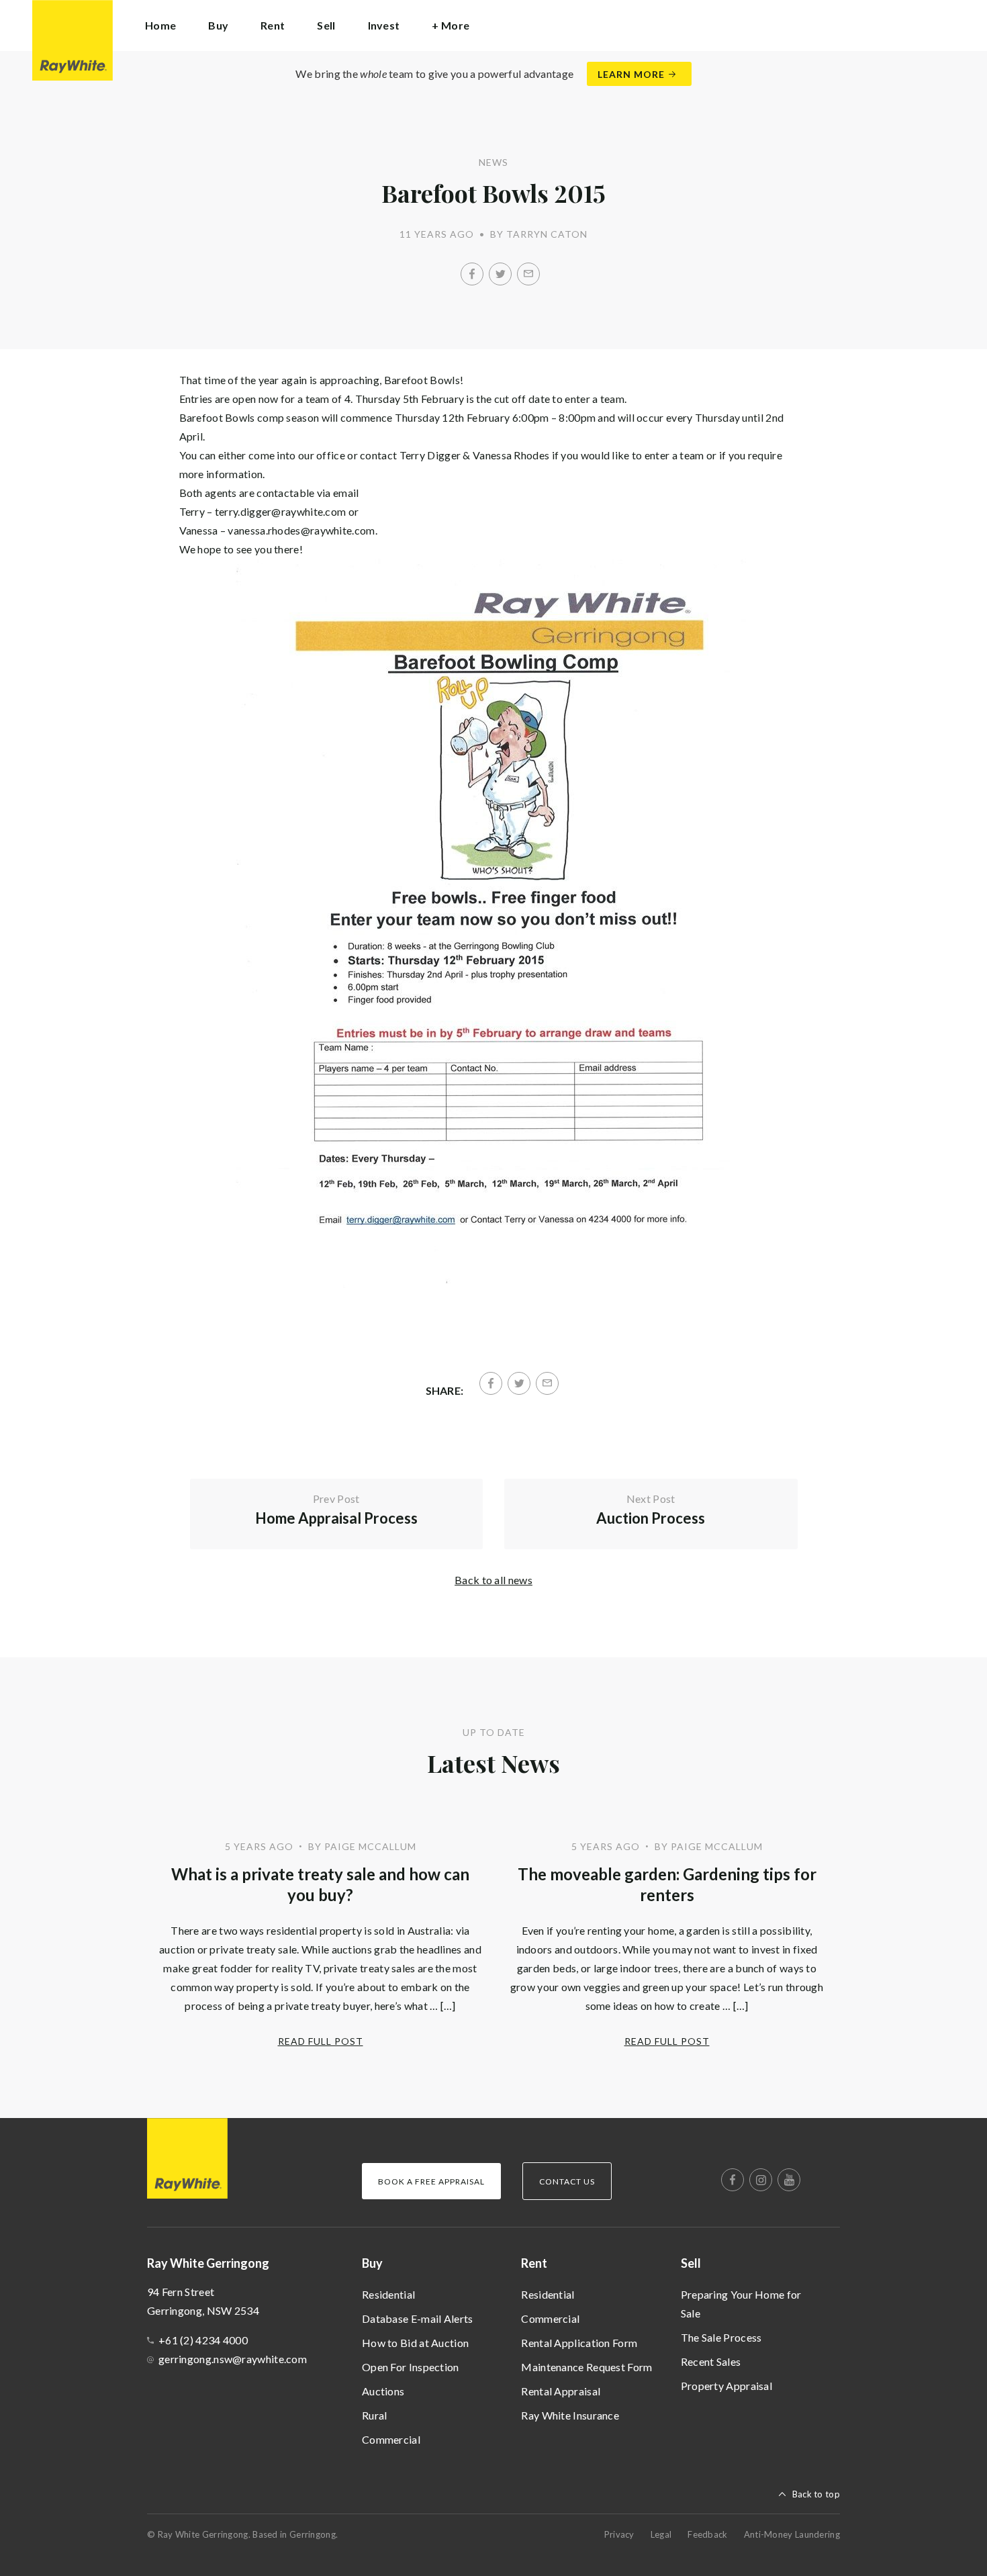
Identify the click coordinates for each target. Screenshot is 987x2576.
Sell (691, 2263)
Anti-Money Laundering (792, 2534)
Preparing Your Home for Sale (741, 2304)
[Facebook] (472, 274)
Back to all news (493, 1580)
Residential (388, 2294)
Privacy (619, 2534)
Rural (375, 2415)
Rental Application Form (579, 2343)
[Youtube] (789, 2180)
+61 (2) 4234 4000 (203, 2340)
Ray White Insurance (570, 2415)
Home (160, 25)
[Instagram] (761, 2180)
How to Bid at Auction (415, 2343)
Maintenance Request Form (586, 2367)
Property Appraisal (726, 2386)
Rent (534, 2263)
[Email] (528, 274)
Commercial (391, 2439)
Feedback (707, 2534)
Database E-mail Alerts (418, 2318)
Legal (661, 2534)
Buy (372, 2263)
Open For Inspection (411, 2367)
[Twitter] (500, 274)
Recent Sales (711, 2361)
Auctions (383, 2391)
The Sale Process (721, 2337)
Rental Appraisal (561, 2391)
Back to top (816, 2494)
